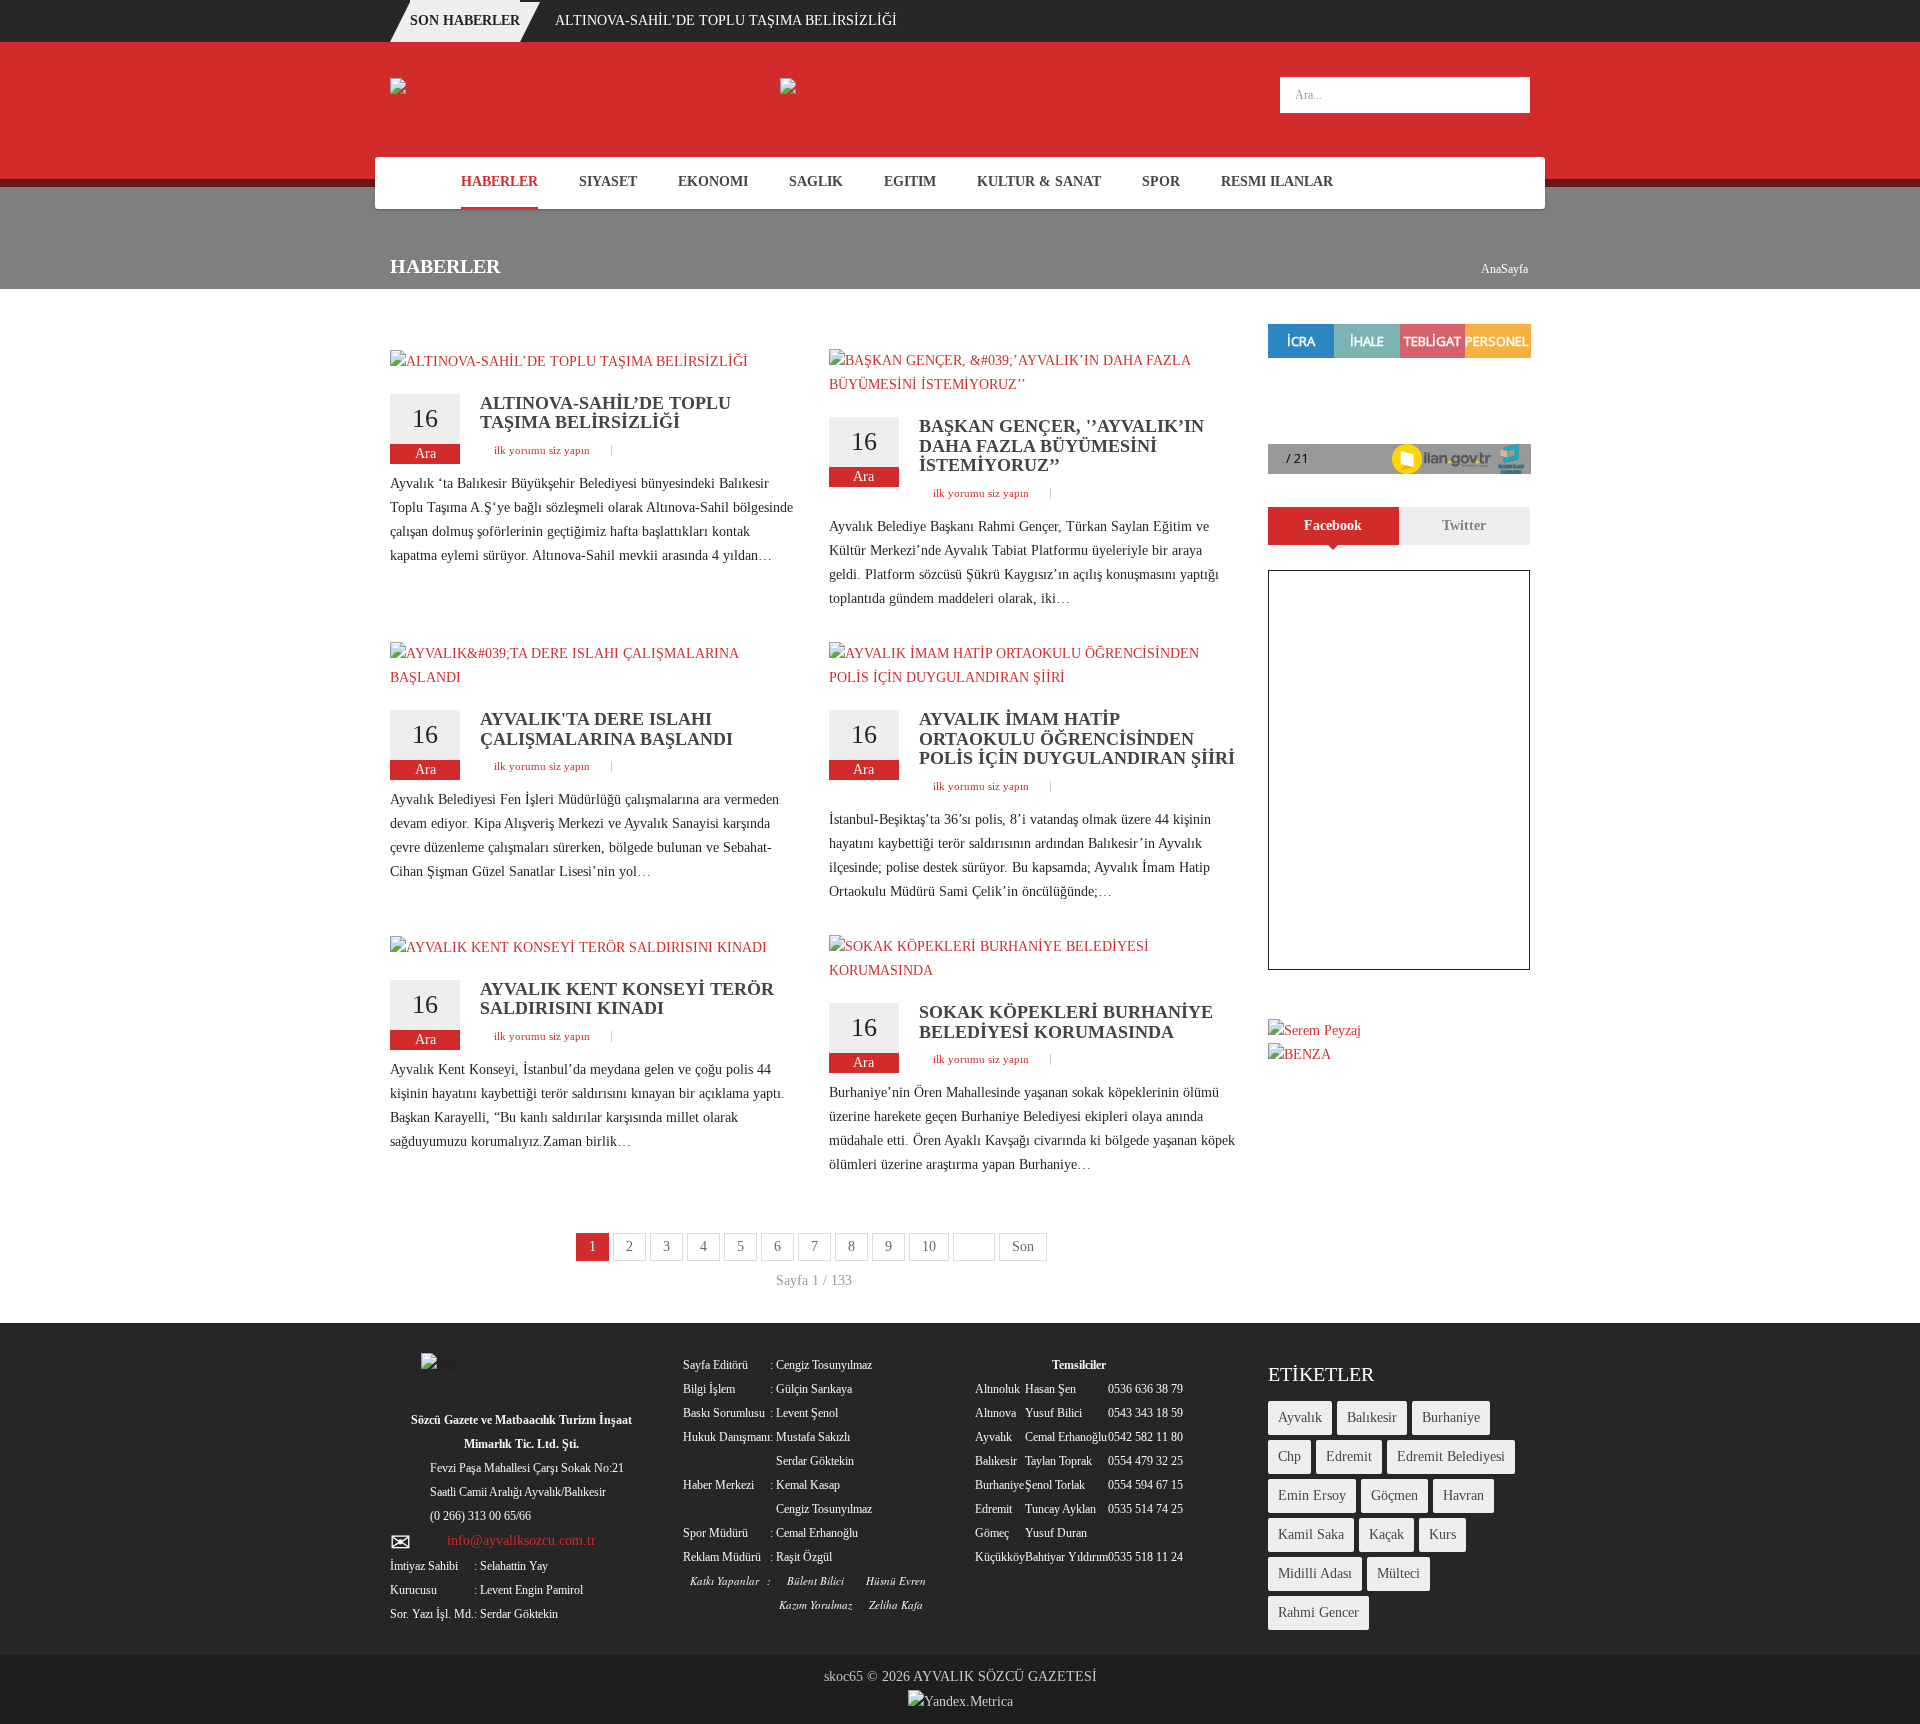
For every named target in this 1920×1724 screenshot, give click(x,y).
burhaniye (1451, 1417)
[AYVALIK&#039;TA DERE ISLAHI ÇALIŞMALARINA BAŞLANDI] (594, 664)
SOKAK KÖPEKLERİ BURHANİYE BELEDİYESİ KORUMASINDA (1066, 1022)
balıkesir (1372, 1417)
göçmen (1394, 1495)
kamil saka (1311, 1534)
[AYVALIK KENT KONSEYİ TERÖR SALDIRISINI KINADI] (578, 946)
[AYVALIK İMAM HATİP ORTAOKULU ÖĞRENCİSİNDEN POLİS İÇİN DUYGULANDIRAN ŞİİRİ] (1033, 664)
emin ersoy (1312, 1495)
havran (1463, 1495)
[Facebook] (1488, 183)
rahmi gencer (1318, 1612)
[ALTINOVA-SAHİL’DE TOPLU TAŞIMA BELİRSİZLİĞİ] (569, 360)
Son (1023, 1246)
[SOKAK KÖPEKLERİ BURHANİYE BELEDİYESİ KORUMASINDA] (1033, 957)
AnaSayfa (1504, 269)
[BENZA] (1299, 1054)
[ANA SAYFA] (415, 183)
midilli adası (1315, 1573)
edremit (1349, 1456)
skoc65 (843, 1676)
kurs (1442, 1534)
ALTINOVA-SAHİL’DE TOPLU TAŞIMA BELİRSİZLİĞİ (726, 20)
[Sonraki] (974, 1247)
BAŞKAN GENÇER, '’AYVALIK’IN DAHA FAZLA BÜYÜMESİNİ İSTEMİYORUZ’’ (1061, 446)
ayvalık (1300, 1417)
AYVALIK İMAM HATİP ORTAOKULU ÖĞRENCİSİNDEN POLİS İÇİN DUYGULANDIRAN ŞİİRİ (1077, 739)
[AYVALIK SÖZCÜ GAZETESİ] (490, 94)
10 (929, 1246)
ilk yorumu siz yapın (542, 450)
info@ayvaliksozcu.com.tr (521, 1540)
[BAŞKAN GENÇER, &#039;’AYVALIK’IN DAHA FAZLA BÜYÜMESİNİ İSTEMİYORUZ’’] (1033, 371)
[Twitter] (1517, 183)
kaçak (1386, 1534)
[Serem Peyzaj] (826, 88)
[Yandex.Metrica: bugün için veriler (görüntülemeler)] (960, 1702)
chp (1289, 1456)
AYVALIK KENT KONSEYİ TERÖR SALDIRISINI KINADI (627, 999)
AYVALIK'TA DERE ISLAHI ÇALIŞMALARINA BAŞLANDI (606, 729)
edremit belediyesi (1451, 1456)
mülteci (1398, 1573)
